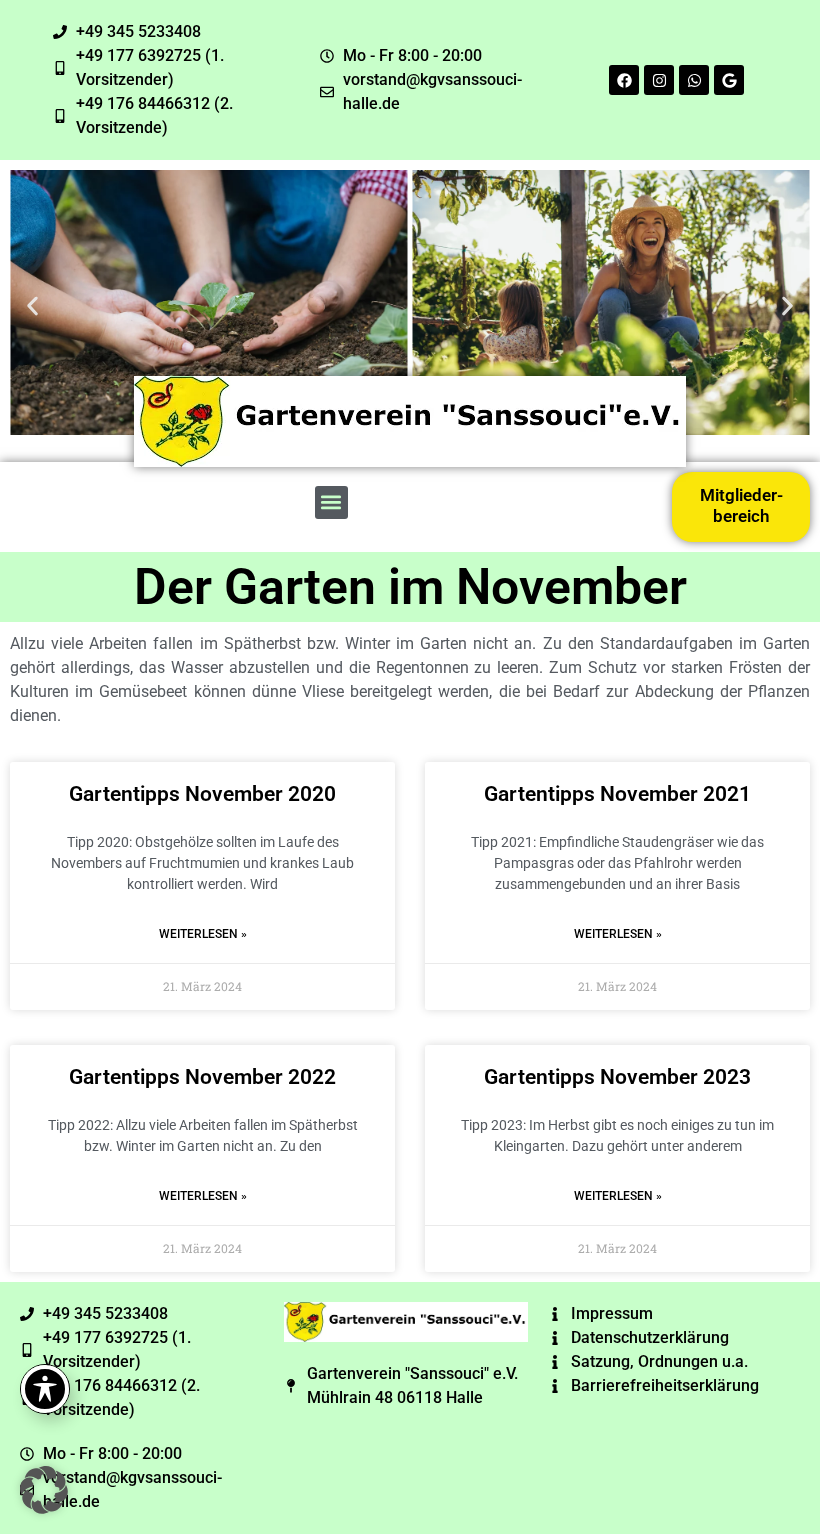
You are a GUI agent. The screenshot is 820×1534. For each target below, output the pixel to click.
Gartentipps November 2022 (202, 1077)
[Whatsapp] (694, 80)
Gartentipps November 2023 (617, 1077)
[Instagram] (659, 80)
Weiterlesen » (203, 934)
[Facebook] (624, 80)
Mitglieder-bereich (741, 505)
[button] (32, 305)
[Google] (729, 80)
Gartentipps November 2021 (617, 794)
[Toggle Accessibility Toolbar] (45, 1389)
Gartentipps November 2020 (202, 794)
